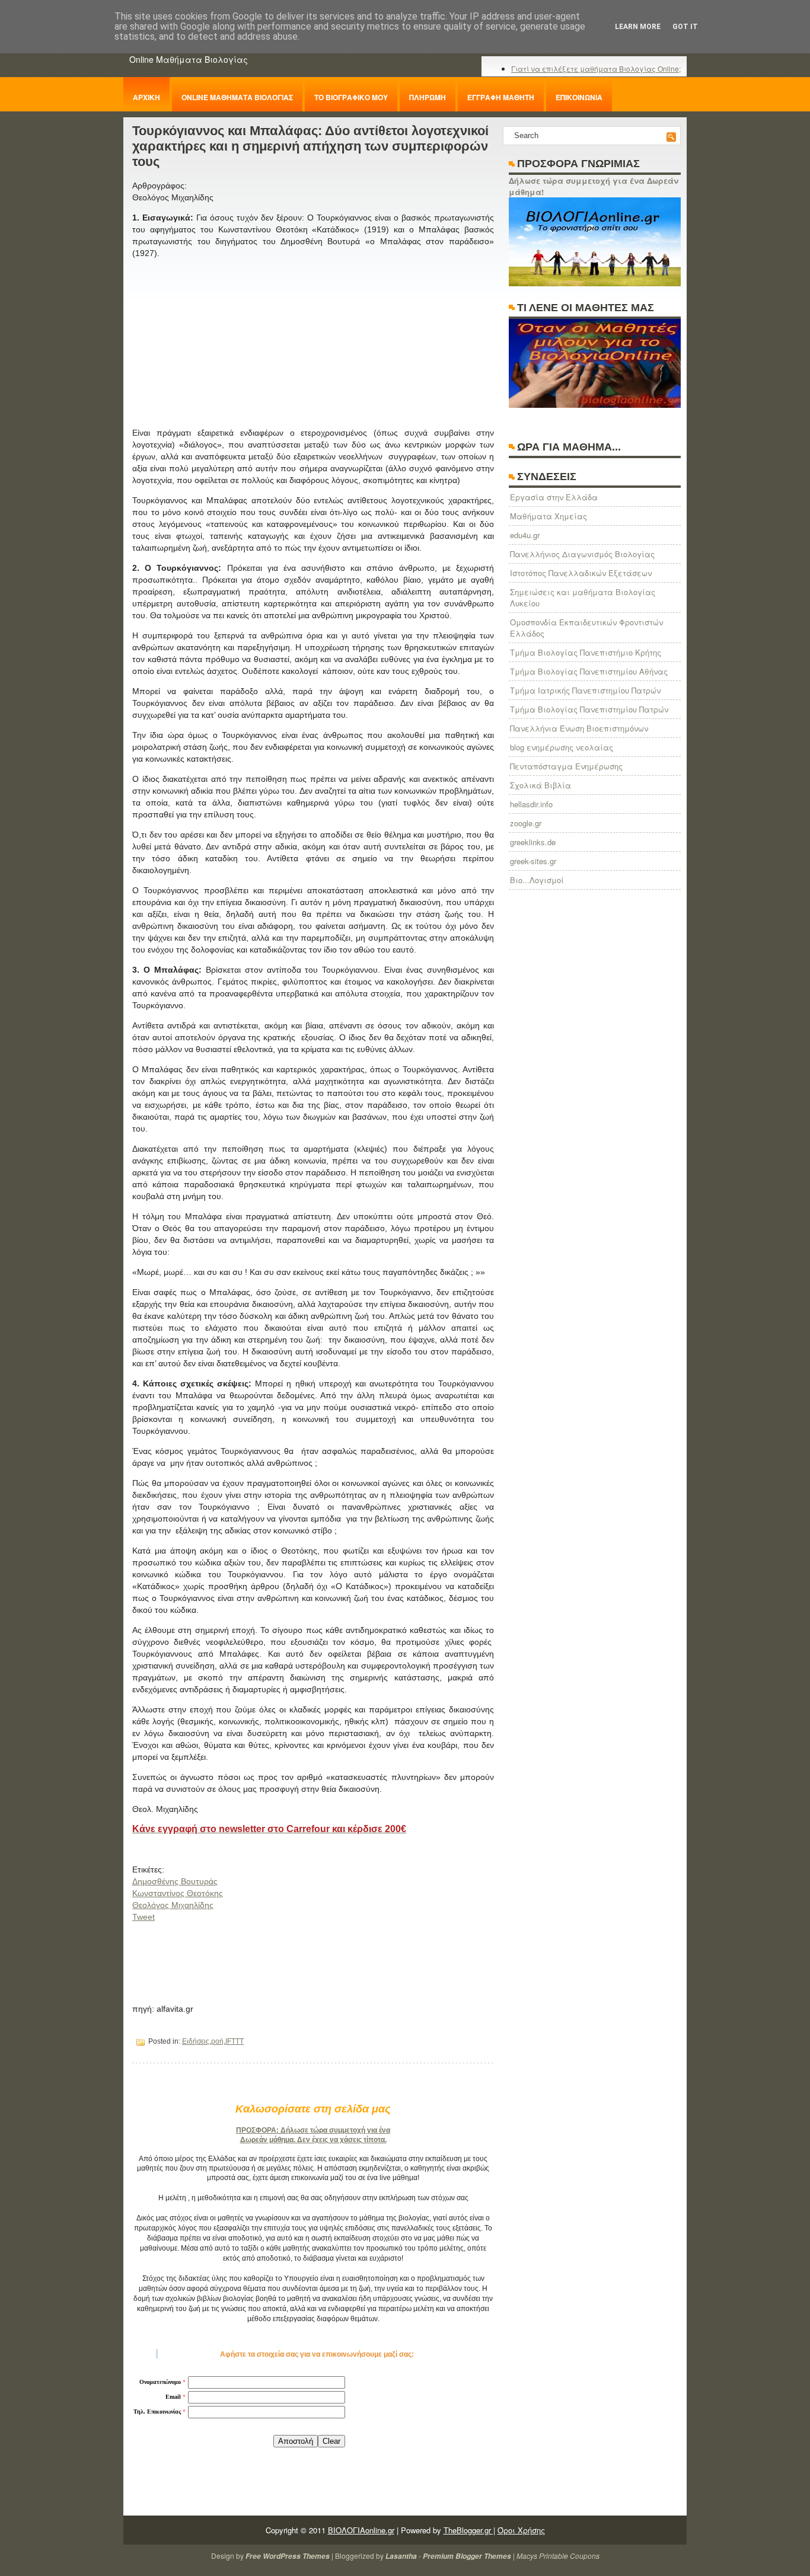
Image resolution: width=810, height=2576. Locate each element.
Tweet (143, 1917)
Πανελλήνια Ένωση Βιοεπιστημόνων (579, 728)
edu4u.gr (525, 535)
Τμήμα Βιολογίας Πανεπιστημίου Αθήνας (589, 671)
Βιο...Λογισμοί (537, 880)
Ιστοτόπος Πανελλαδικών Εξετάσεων (581, 573)
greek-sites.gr (533, 861)
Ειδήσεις (196, 2041)
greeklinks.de (533, 842)
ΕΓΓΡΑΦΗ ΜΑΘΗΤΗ (501, 97)
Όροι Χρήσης (521, 2530)
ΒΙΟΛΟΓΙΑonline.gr (361, 2530)
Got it (685, 27)
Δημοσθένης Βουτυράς (175, 1881)
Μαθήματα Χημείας (548, 516)
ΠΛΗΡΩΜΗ (428, 97)
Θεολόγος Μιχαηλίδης (173, 1905)
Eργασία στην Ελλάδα (554, 497)
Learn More (638, 27)
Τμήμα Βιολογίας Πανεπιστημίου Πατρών (589, 709)
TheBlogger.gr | (469, 2530)
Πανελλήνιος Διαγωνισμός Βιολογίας (582, 554)
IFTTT (235, 2041)
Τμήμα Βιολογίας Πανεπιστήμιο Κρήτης (586, 652)
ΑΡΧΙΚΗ (146, 97)
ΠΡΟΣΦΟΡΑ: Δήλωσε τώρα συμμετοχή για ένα (313, 2130)
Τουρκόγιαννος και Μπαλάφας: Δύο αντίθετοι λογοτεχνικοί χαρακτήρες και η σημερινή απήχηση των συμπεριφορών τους (310, 146)
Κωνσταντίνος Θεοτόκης (178, 1893)
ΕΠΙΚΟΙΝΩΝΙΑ (579, 97)
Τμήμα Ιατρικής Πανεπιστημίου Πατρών (585, 690)
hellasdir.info (531, 804)
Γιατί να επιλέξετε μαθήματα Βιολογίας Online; (596, 68)
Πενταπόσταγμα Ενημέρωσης (566, 766)
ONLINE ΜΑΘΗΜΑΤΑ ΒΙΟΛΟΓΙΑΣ (237, 97)
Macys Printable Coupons (558, 2556)
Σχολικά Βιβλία (540, 785)
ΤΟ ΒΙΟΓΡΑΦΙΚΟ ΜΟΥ (351, 97)
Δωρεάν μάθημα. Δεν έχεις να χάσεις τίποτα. (313, 2140)
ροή (217, 2041)
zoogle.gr (526, 823)
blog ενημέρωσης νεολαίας (562, 747)
